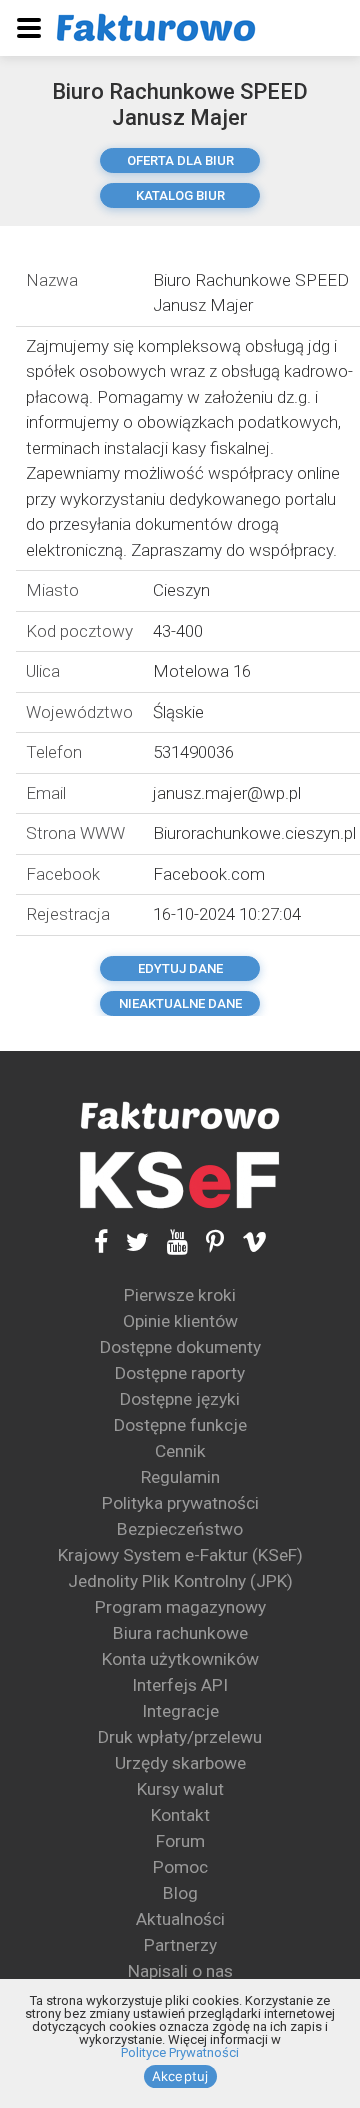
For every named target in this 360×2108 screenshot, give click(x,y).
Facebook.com (209, 874)
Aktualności (180, 1919)
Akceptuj (180, 2076)
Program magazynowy (180, 1607)
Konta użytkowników (180, 1659)
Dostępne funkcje (180, 1425)
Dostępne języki (180, 1399)
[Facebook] (101, 1242)
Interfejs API (180, 1685)
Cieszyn (181, 590)
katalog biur (180, 195)
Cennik (180, 1451)
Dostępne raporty (180, 1373)
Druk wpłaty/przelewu (180, 1737)
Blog (180, 1893)
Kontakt (180, 1815)
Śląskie (178, 712)
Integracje (180, 1711)
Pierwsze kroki (180, 1295)
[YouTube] (168, 1242)
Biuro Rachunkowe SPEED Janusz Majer (180, 104)
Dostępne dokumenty (180, 1347)
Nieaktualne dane (180, 1003)
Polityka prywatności (180, 1503)
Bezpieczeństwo (180, 1529)
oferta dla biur (180, 160)
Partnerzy (180, 1945)
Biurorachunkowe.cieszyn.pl (254, 833)
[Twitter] (128, 1242)
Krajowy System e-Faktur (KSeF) (180, 1555)
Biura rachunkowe (180, 1633)
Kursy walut (180, 1789)
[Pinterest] (206, 1242)
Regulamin (180, 1477)
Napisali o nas (180, 1971)
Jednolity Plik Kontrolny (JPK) (180, 1581)
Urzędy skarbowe (180, 1763)
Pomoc (180, 1867)
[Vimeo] (245, 1242)
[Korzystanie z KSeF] (180, 1180)
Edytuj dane (180, 968)
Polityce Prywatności (180, 2052)
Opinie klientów (180, 1321)
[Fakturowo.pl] (156, 27)
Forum (180, 1841)
